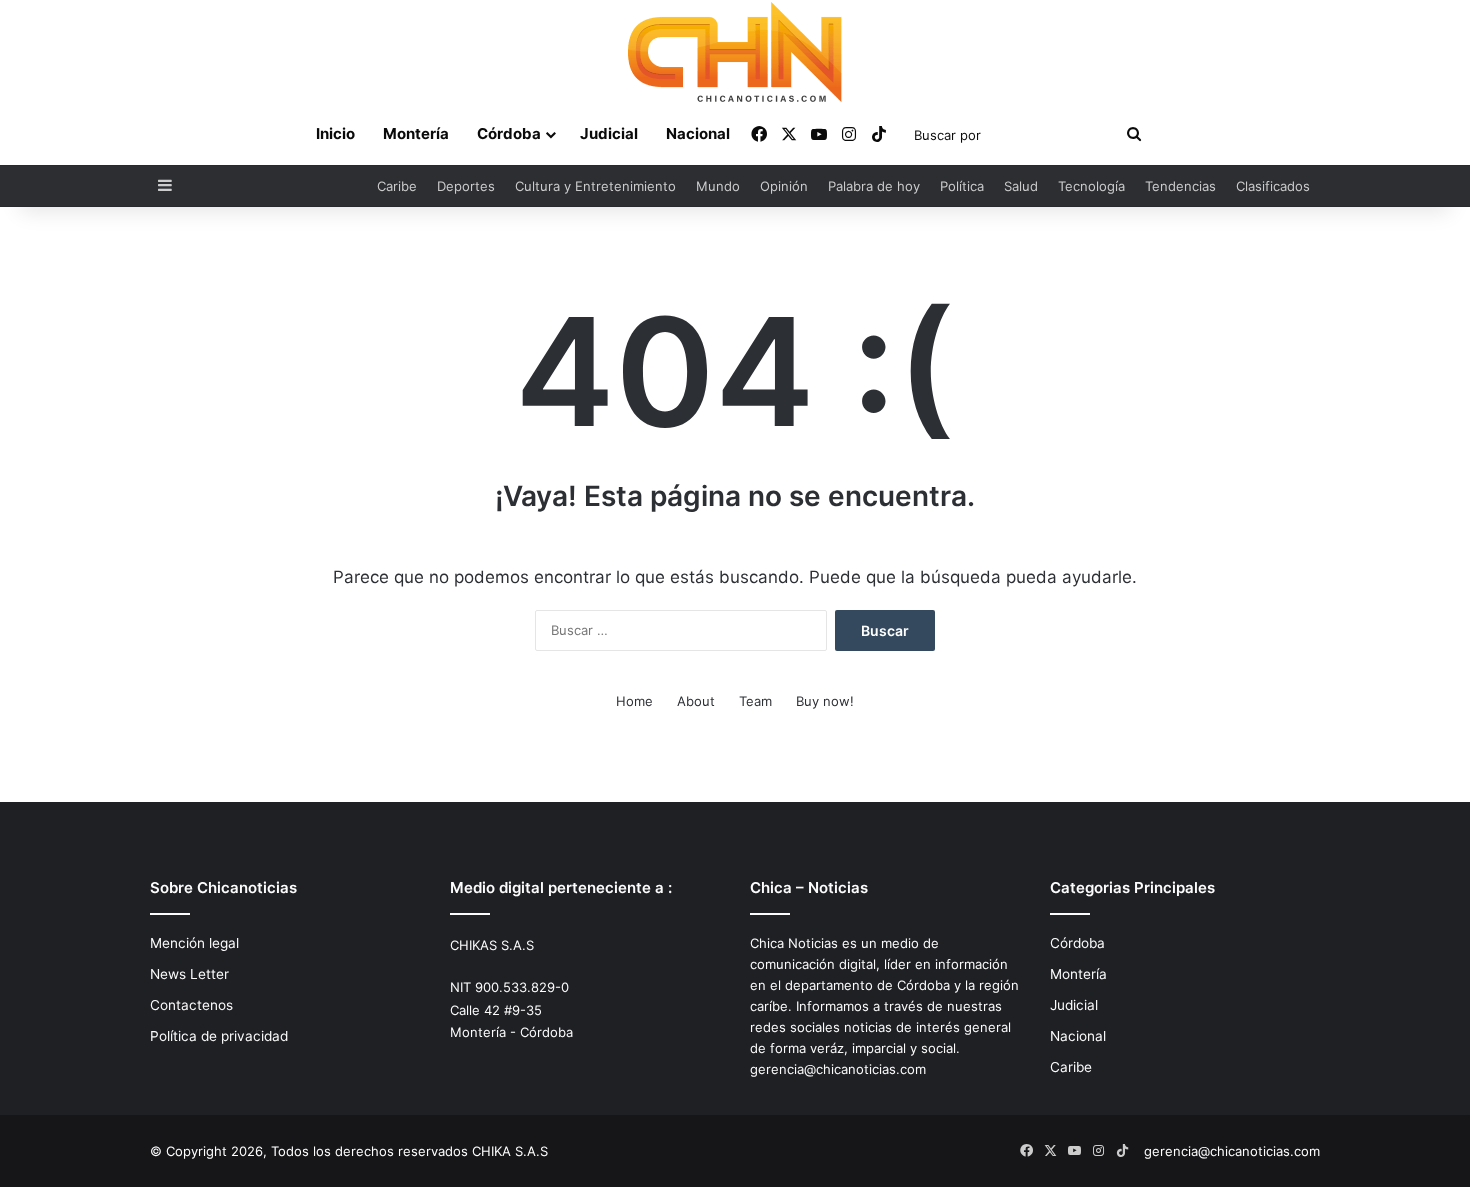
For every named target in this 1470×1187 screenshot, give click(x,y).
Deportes (466, 186)
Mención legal (194, 943)
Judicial (609, 133)
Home (634, 701)
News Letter (189, 974)
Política (962, 186)
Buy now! (825, 701)
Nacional (698, 133)
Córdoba (509, 133)
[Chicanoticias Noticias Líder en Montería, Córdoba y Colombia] (735, 52)
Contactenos (191, 1005)
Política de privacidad (219, 1036)
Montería (416, 133)
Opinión (784, 186)
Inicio (335, 133)
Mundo (718, 186)
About (696, 701)
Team (755, 701)
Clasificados (1273, 186)
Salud (1021, 186)
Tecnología (1091, 186)
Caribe (397, 186)
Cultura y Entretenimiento (595, 186)
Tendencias (1180, 186)
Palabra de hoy (874, 186)
